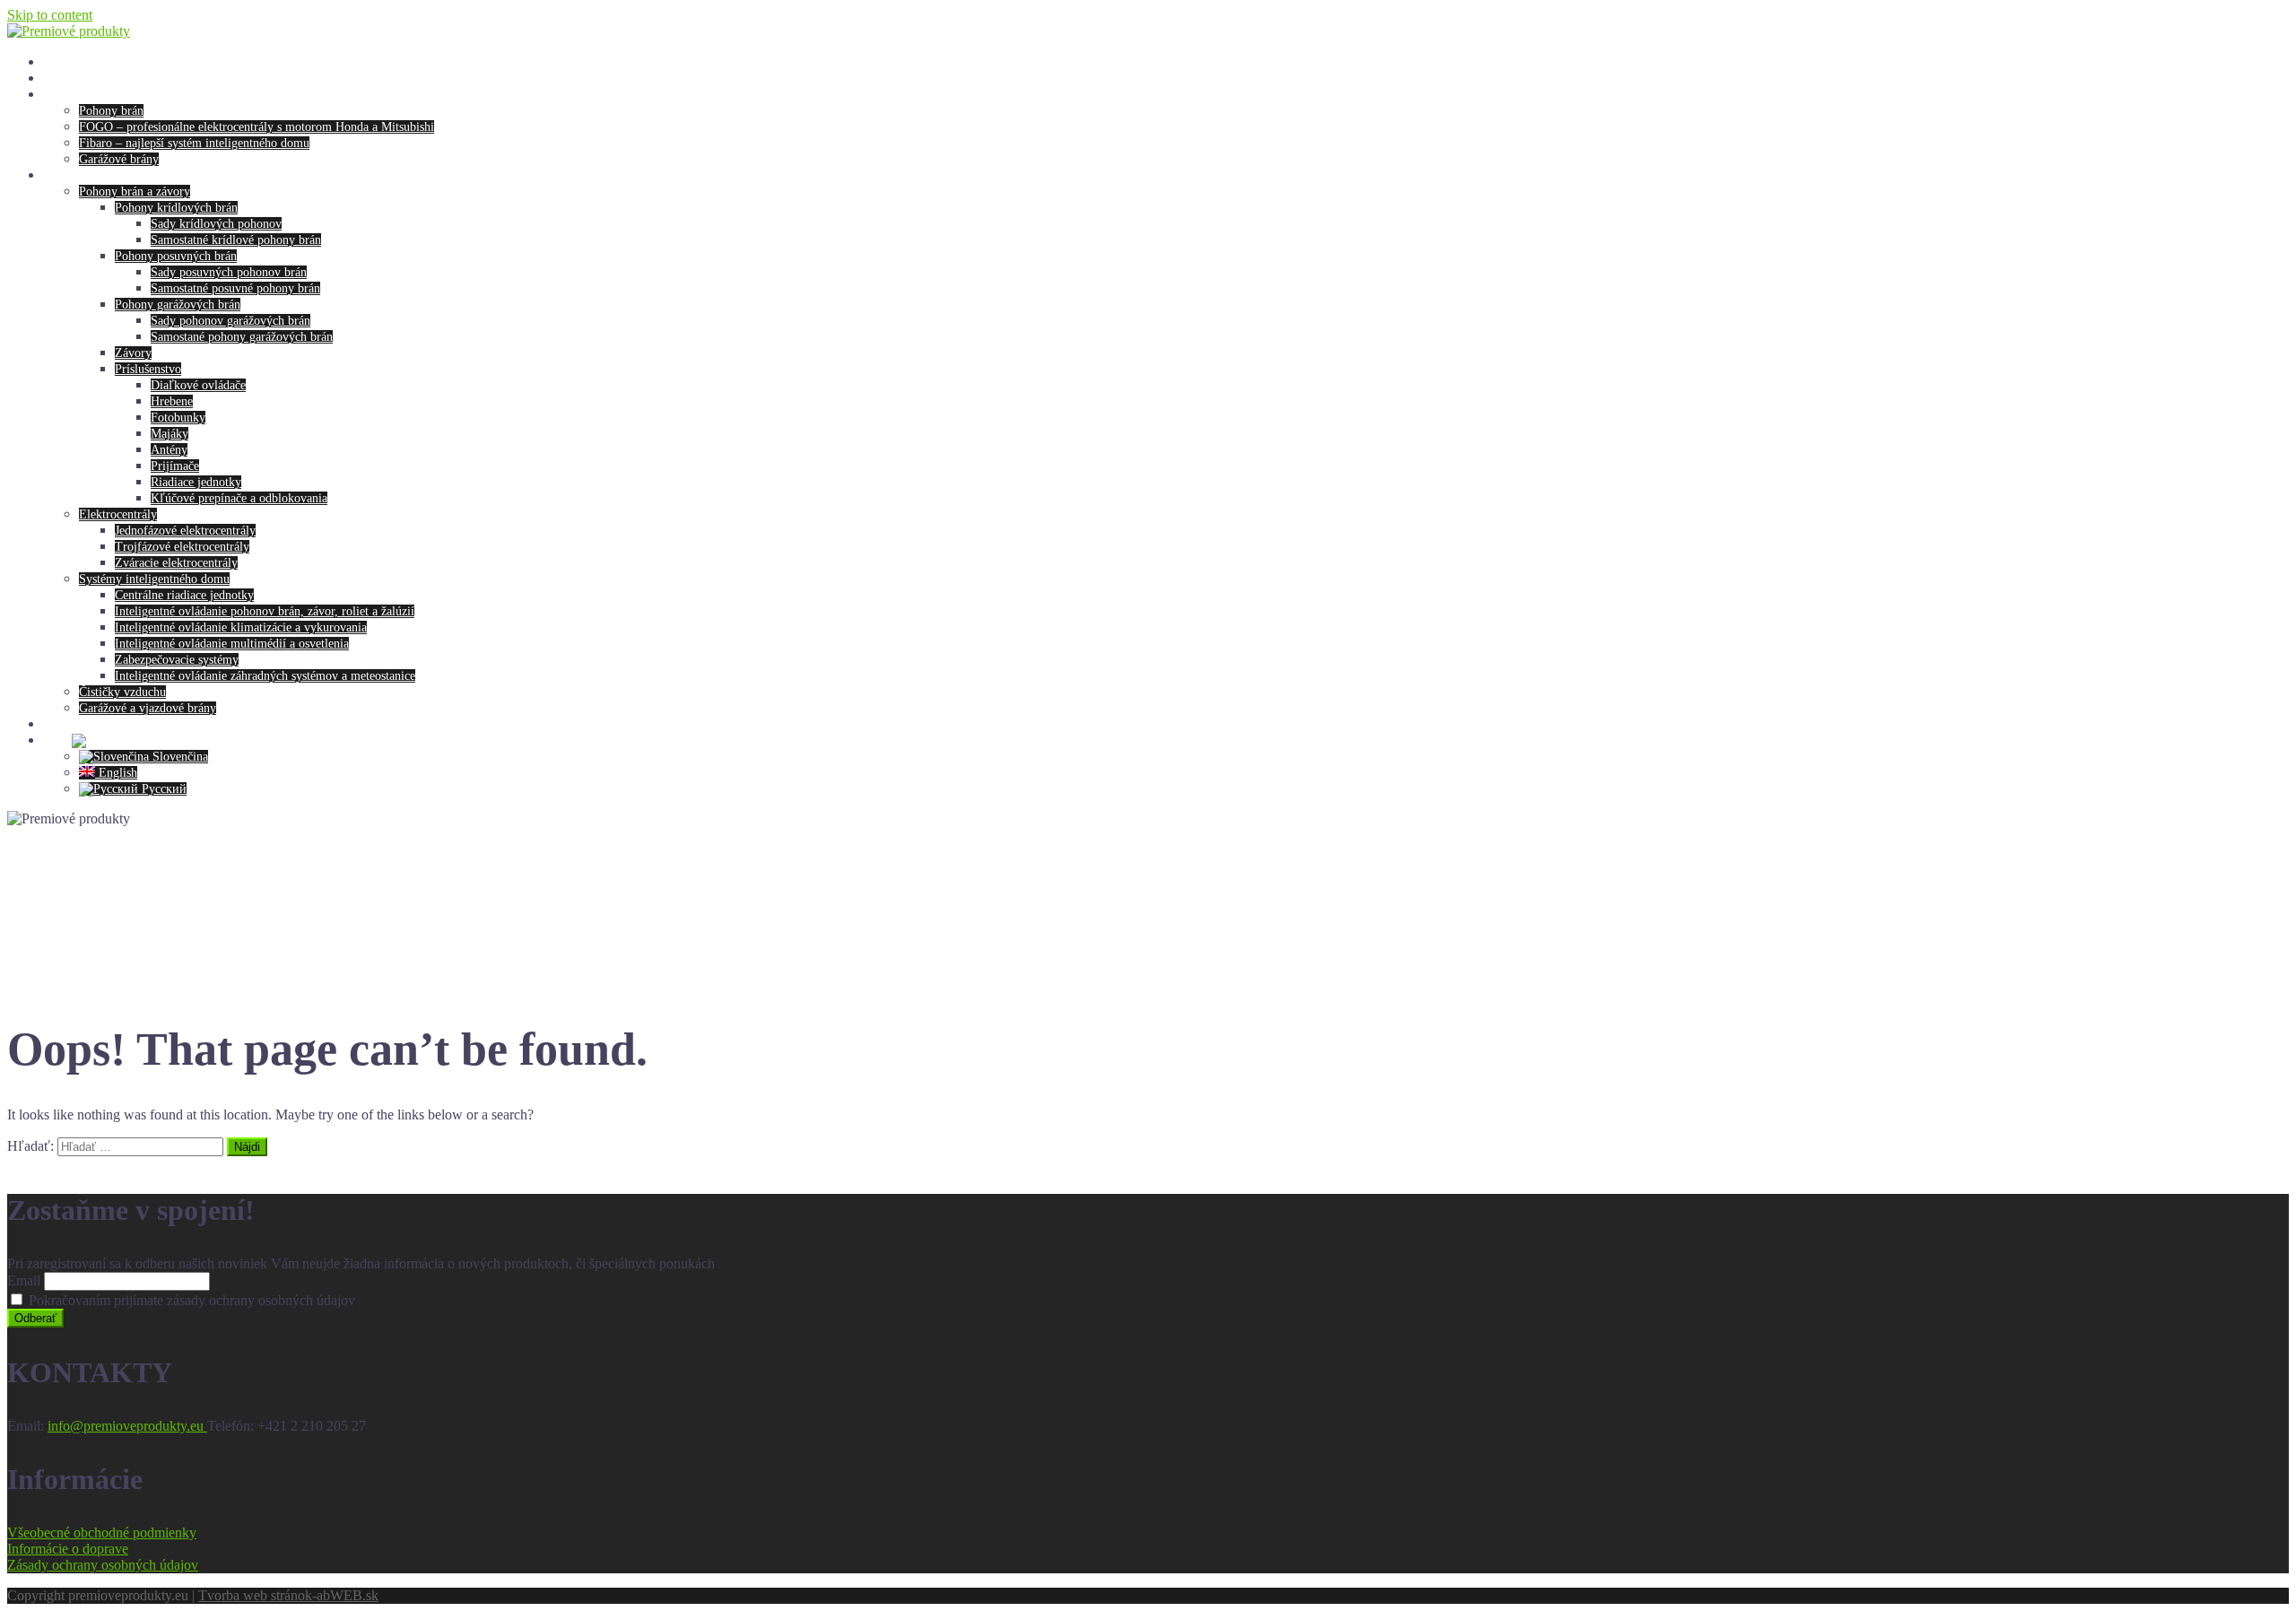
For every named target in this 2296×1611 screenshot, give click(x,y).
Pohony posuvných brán (176, 256)
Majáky (170, 434)
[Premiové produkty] (69, 31)
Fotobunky (178, 418)
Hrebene (172, 401)
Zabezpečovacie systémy (177, 660)
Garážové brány (119, 159)
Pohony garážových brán (178, 305)
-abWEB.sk (345, 1595)
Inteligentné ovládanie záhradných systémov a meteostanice (265, 676)
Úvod (57, 62)
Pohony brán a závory (135, 192)
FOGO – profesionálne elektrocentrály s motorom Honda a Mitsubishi (257, 127)
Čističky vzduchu (122, 692)
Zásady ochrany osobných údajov (103, 1565)
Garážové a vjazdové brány (148, 708)
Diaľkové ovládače (198, 385)
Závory (133, 353)
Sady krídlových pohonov (216, 224)
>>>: (57, 740)
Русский (162, 789)
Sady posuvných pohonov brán (229, 272)
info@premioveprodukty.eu (127, 1426)
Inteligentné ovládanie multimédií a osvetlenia (232, 644)
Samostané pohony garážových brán (242, 337)
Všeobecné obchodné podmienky (102, 1533)
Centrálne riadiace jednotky (184, 595)
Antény (169, 450)
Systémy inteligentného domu (154, 579)
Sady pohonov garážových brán (230, 321)
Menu (57, 95)
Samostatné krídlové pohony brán (236, 240)
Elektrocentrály (118, 514)
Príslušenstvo (148, 369)
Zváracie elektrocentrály (176, 563)
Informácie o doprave (68, 1549)
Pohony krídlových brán (176, 208)
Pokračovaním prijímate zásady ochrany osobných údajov (190, 1300)
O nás (57, 78)
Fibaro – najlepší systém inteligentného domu (194, 143)
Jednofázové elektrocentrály (185, 531)
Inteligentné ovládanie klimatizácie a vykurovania (241, 627)
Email (24, 1280)
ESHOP (63, 175)
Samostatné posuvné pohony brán (235, 288)
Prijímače (175, 466)
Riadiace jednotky (196, 482)
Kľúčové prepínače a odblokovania (239, 498)
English (116, 773)
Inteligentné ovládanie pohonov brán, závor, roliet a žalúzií (265, 611)
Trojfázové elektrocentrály (182, 547)
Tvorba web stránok (255, 1595)
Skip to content (50, 15)
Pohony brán (111, 111)
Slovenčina (178, 757)
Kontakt (63, 724)
